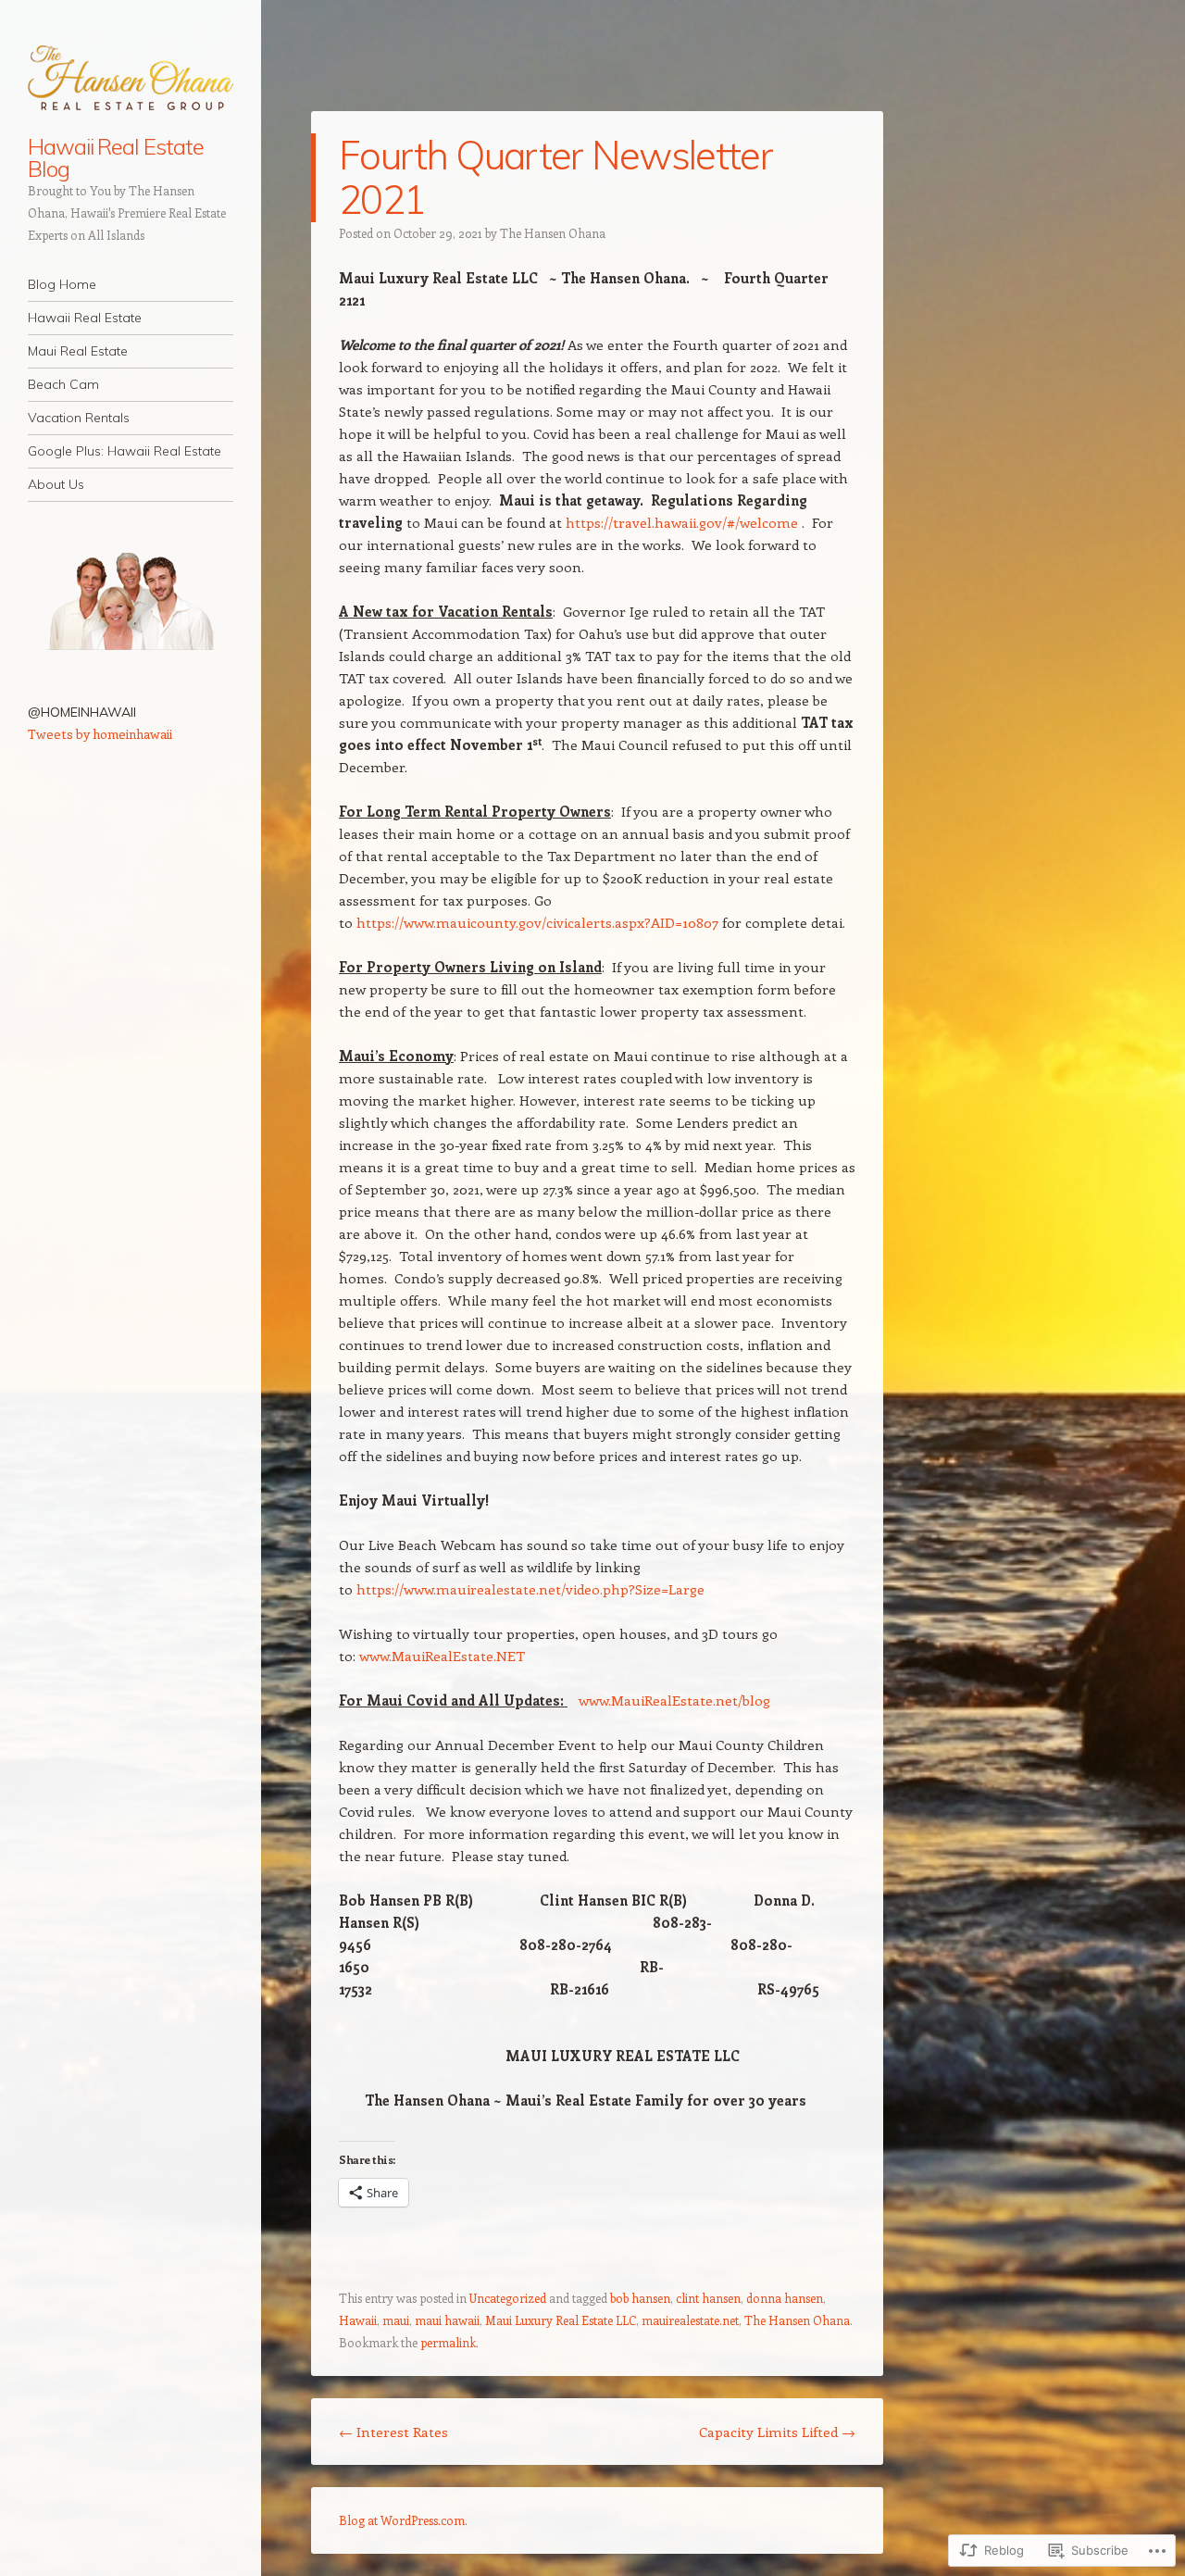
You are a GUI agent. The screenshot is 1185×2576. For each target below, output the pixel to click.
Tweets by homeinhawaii (100, 734)
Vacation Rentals (79, 418)
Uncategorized (508, 2298)
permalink (448, 2342)
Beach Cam (63, 384)
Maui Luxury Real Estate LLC (561, 2320)
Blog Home (62, 284)
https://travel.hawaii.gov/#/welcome (682, 522)
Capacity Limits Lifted (777, 2432)
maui (396, 2320)
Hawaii (358, 2320)
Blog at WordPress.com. (403, 2520)
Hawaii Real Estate (85, 318)
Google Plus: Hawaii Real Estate (125, 451)
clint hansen (708, 2298)
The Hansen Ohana (553, 233)
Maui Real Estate (78, 351)
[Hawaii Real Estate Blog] (131, 79)
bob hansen (640, 2298)
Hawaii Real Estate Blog (116, 157)
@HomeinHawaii (82, 712)
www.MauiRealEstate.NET (442, 1656)
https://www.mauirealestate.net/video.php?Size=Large (530, 1589)
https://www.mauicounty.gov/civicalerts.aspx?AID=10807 (537, 922)
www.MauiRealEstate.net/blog (674, 1700)
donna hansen (785, 2298)
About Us (56, 484)
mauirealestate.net (690, 2320)
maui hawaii (447, 2320)
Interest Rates (393, 2432)
